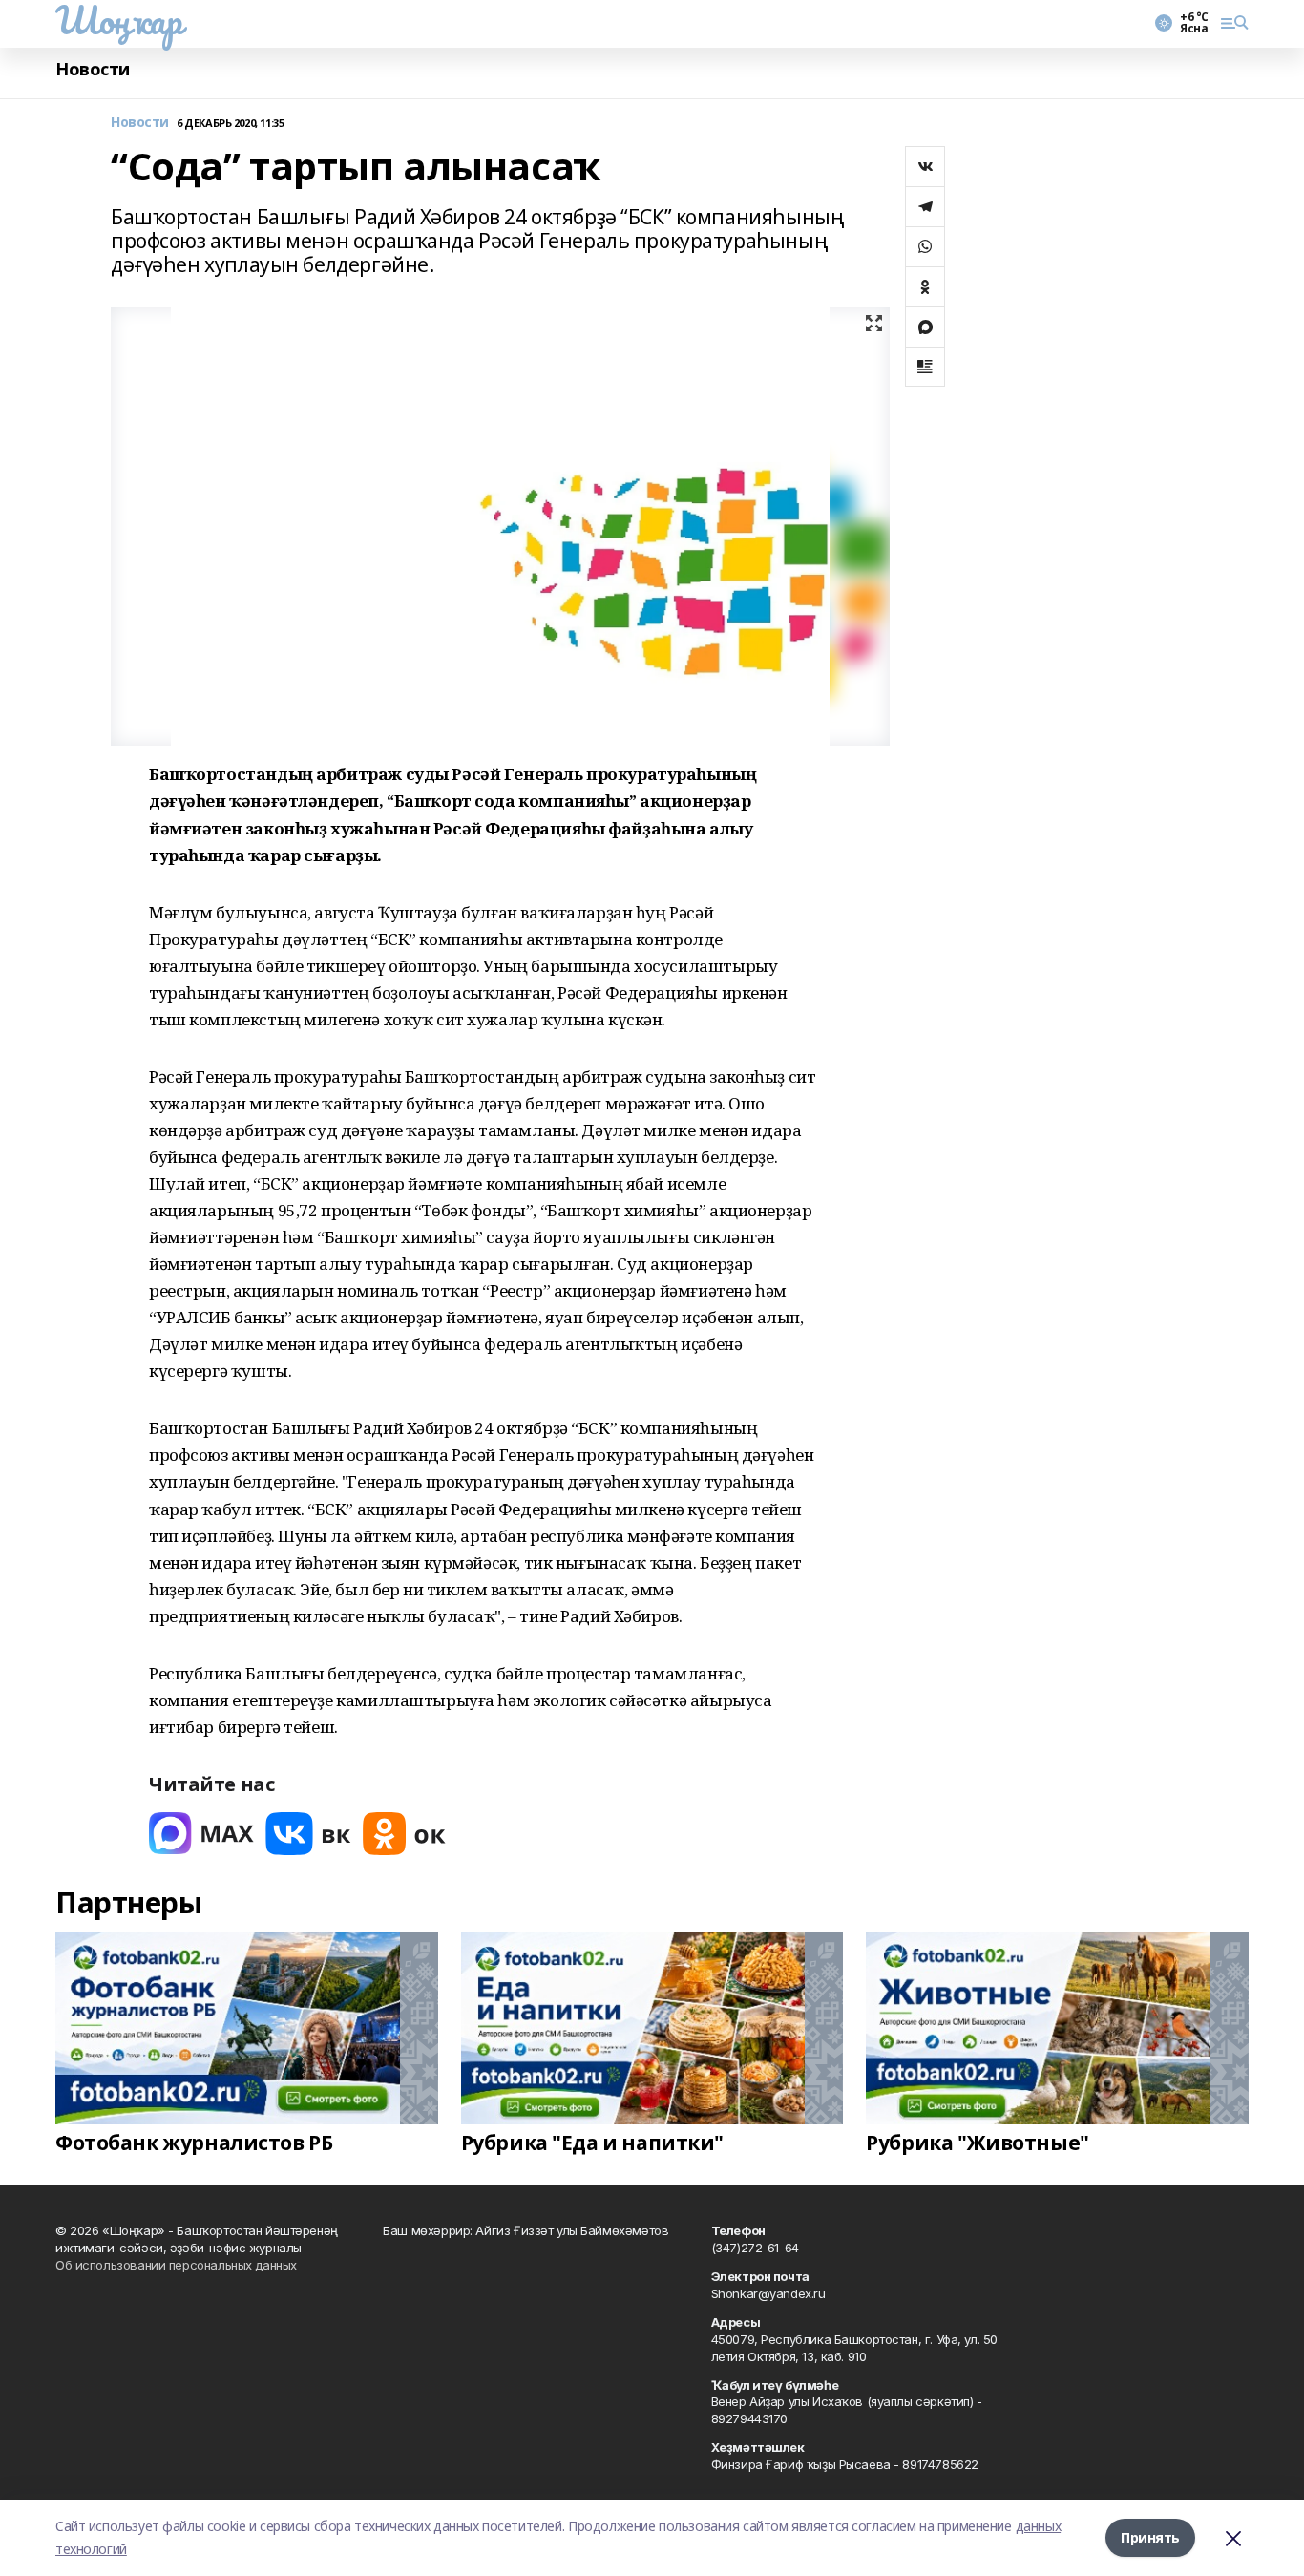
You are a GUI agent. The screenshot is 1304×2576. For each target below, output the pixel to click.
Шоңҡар (118, 20)
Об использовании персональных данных (176, 2265)
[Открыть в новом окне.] (201, 1834)
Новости (93, 69)
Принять (1150, 2537)
